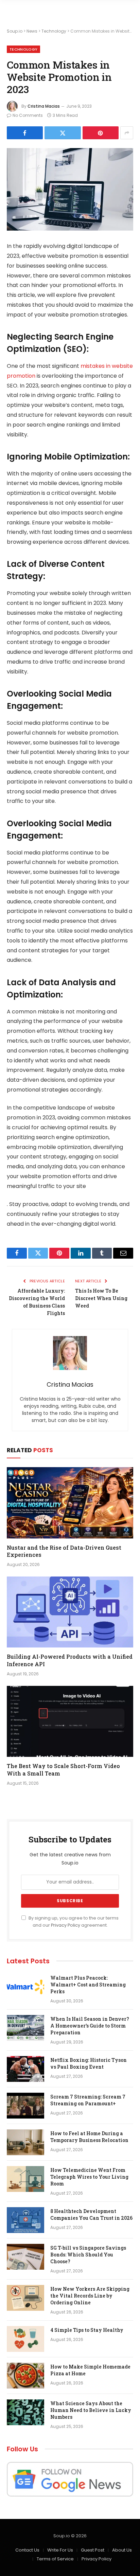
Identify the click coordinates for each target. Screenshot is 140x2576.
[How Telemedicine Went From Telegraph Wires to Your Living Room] (25, 2179)
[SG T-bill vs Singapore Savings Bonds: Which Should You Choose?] (25, 2257)
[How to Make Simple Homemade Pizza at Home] (25, 2376)
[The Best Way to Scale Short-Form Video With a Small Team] (70, 1721)
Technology (54, 31)
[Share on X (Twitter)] (63, 133)
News (32, 31)
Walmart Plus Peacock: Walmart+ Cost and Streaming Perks (88, 1985)
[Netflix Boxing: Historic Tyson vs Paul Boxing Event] (25, 2069)
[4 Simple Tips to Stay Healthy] (25, 2339)
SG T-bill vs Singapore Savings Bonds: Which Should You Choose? (88, 2255)
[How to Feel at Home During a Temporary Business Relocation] (25, 2142)
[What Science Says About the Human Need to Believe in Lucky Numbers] (25, 2412)
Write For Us (60, 2550)
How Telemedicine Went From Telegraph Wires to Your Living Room (89, 2177)
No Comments (28, 115)
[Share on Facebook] (25, 133)
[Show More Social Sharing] (127, 133)
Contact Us (27, 2550)
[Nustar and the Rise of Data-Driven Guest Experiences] (70, 1503)
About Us (122, 2550)
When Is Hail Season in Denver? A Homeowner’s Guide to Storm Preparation (90, 2026)
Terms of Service (55, 2559)
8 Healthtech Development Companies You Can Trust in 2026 (91, 2214)
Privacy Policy (66, 1925)
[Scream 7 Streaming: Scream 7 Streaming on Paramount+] (25, 2106)
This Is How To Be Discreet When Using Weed (101, 1298)
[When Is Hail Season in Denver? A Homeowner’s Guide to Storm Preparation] (25, 2028)
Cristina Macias (44, 106)
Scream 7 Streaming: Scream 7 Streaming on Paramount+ (88, 2100)
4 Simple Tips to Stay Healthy (87, 2330)
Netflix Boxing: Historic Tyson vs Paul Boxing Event (89, 2063)
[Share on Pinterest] (101, 133)
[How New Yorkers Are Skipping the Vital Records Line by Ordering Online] (25, 2298)
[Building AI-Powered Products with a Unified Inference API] (70, 1612)
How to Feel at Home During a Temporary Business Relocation (89, 2137)
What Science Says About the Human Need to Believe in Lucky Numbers (91, 2410)
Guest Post (93, 2550)
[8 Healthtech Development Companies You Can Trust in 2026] (25, 2220)
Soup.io (15, 31)
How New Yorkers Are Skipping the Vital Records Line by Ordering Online (90, 2296)
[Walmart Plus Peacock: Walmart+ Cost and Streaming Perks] (25, 1987)
